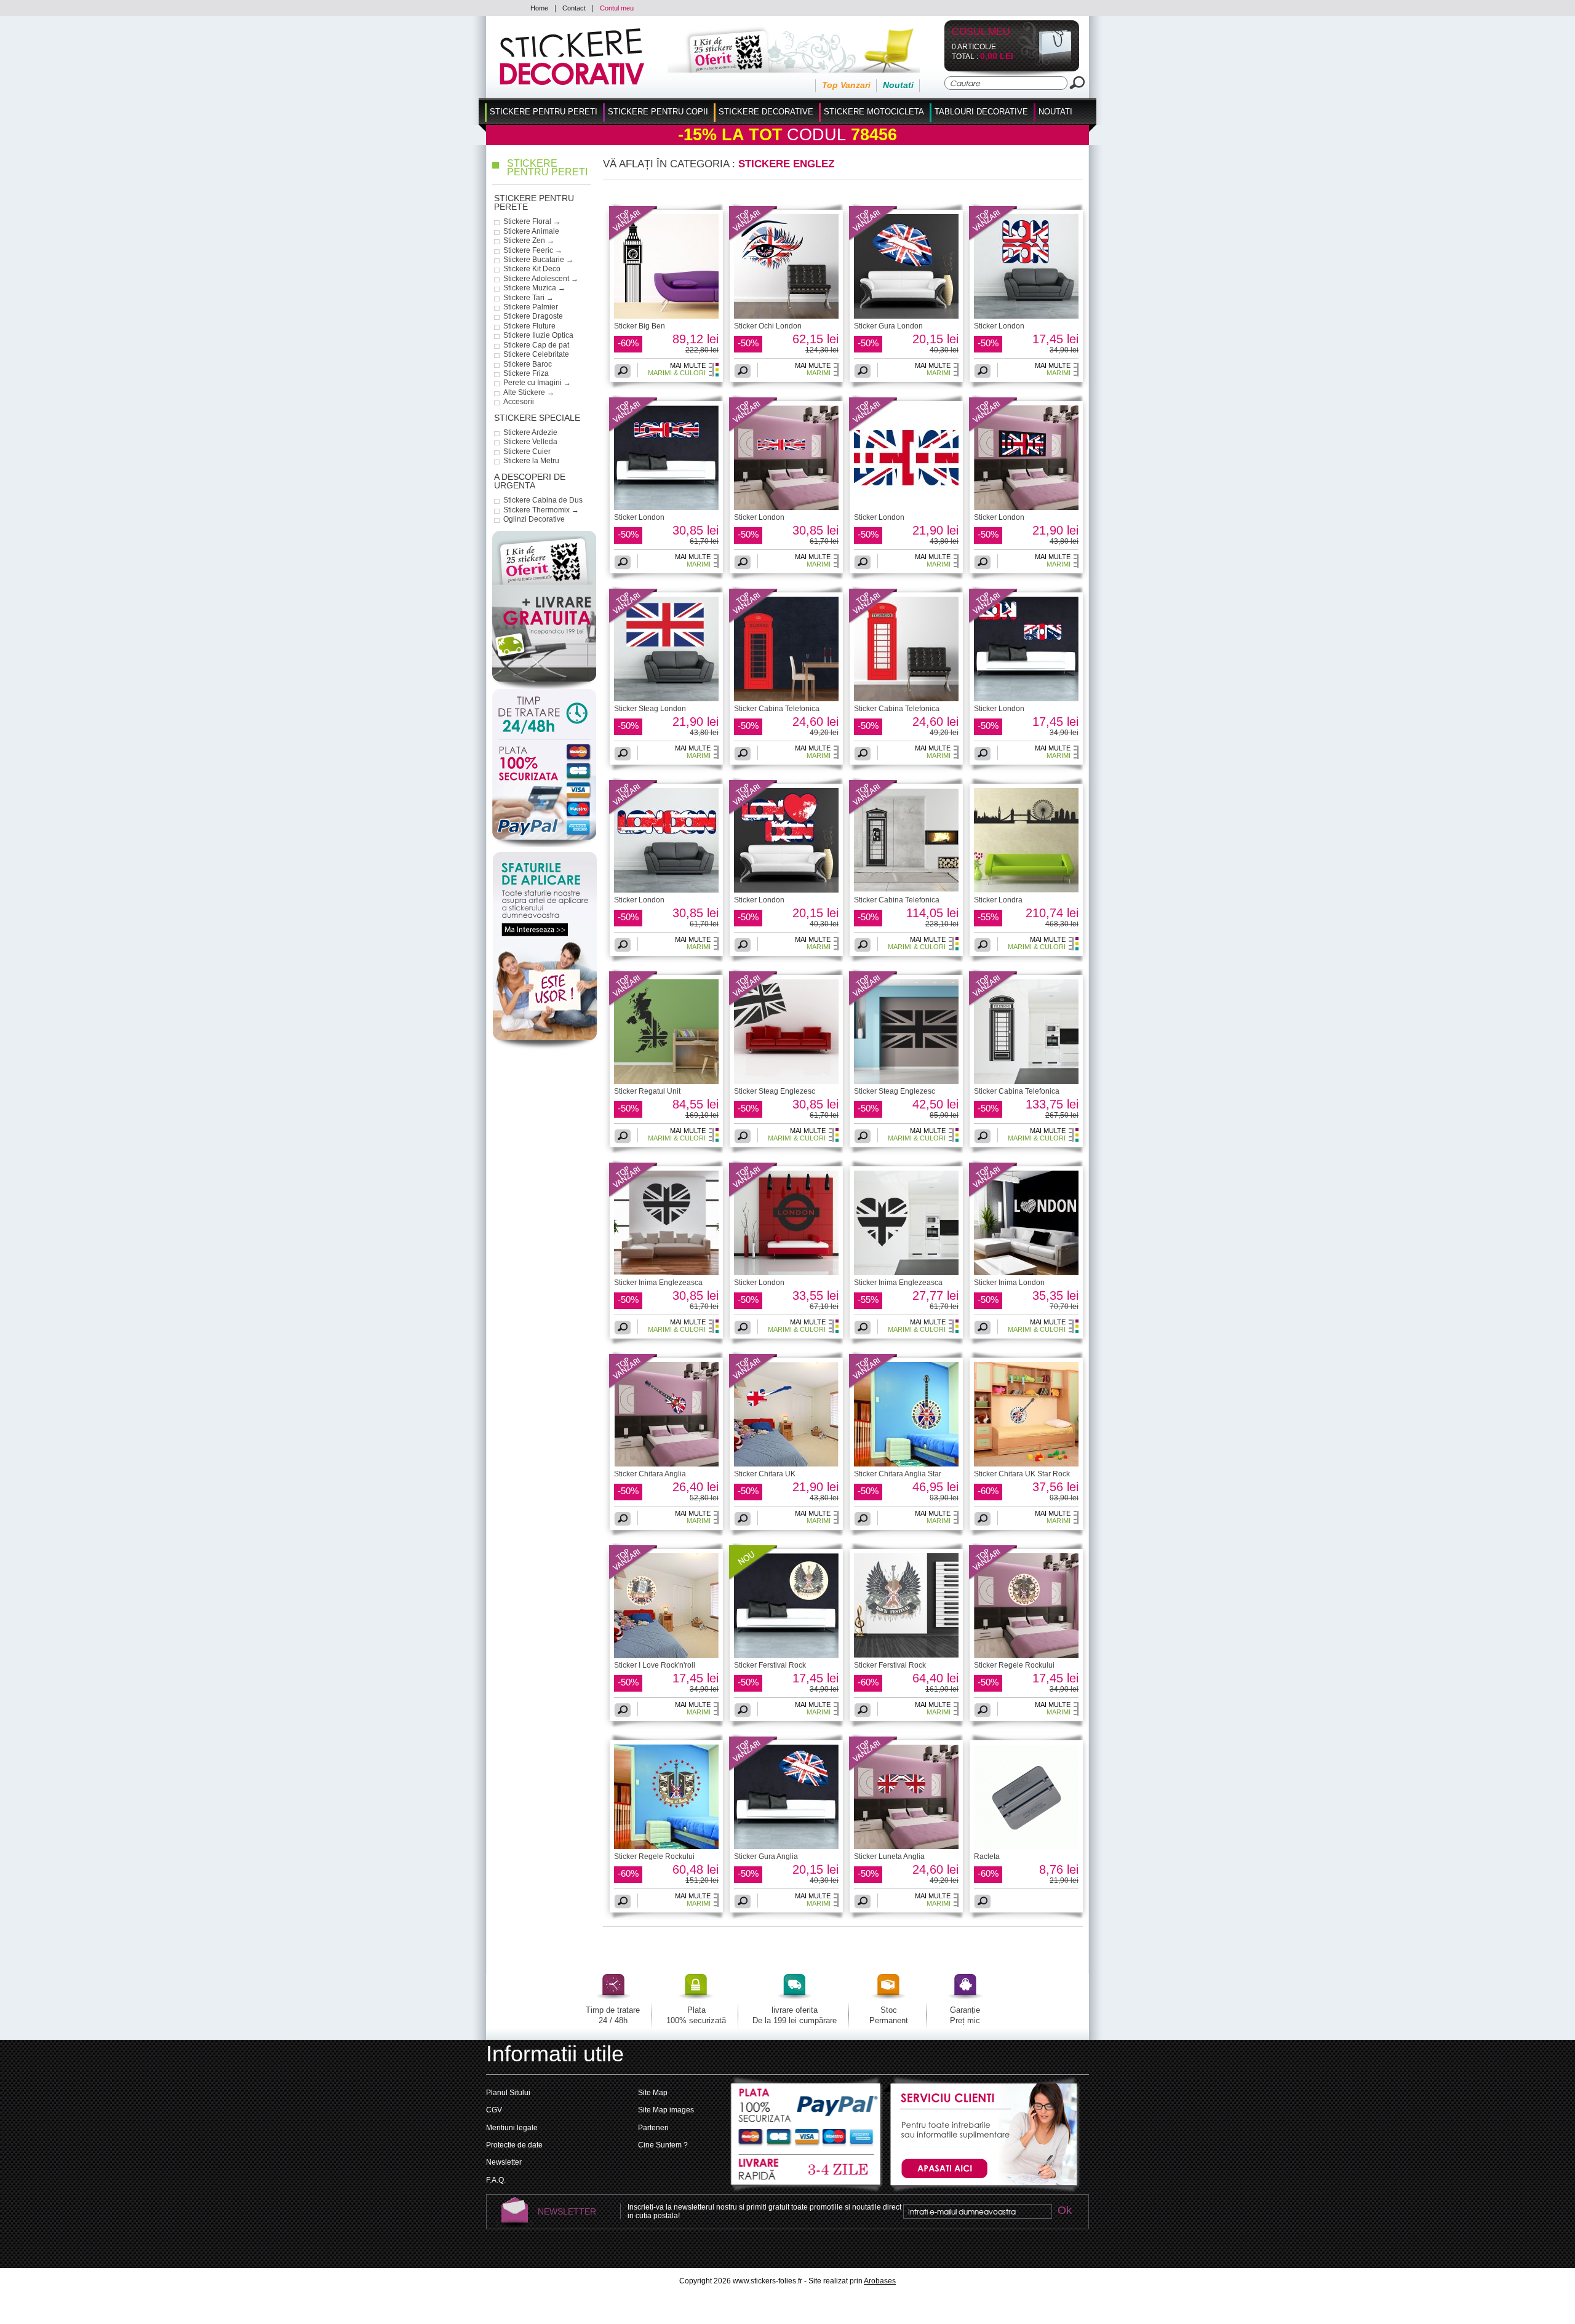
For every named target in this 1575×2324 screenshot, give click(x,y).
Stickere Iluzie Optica (538, 335)
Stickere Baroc (528, 364)
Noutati (898, 85)
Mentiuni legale (512, 2128)
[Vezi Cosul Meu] (1045, 63)
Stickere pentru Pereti (544, 112)
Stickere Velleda (530, 442)
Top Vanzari (846, 85)
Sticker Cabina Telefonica (777, 709)
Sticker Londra (998, 900)
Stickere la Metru (531, 461)
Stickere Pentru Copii (658, 112)
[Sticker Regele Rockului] (994, 1578)
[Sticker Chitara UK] (754, 1387)
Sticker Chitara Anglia (650, 1474)
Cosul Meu (981, 32)
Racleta (987, 1856)
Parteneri (653, 2128)
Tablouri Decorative (981, 112)
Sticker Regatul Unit (647, 1091)
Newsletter (504, 2162)
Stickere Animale (531, 231)
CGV (494, 2110)
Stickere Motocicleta (874, 112)
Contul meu (617, 8)
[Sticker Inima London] (994, 1195)
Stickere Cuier (527, 452)
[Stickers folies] (572, 82)
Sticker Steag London (650, 709)
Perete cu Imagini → (537, 383)
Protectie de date (514, 2145)
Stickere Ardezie (530, 432)
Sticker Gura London (888, 326)
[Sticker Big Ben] (634, 239)
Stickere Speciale (537, 418)
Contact (574, 8)
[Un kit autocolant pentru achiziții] (777, 70)
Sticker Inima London (1009, 1283)
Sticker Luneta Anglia (889, 1856)
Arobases (880, 2281)
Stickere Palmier (531, 307)
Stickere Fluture (529, 326)
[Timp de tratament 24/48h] (544, 714)
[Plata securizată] (544, 794)
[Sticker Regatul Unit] (634, 1004)
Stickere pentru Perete (534, 203)
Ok (1064, 2211)
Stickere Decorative (766, 112)
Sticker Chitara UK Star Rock (1022, 1474)
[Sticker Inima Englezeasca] (634, 1195)
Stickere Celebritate (536, 354)
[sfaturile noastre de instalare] (545, 1048)
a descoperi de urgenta (530, 481)
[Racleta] (1026, 1847)
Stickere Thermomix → (541, 510)
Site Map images (666, 2110)
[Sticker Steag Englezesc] (754, 1004)
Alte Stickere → (529, 392)
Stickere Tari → (528, 298)
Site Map (653, 2093)
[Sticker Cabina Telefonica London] (786, 699)
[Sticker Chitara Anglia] (634, 1387)
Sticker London (999, 326)
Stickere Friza (526, 373)
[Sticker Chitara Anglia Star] (874, 1387)
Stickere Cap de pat (536, 345)
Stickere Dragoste (533, 316)
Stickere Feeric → (533, 250)
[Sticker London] (994, 239)
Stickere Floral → (532, 221)
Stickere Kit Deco (532, 269)
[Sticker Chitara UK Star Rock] (1026, 1464)
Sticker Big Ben (640, 326)
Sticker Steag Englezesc (775, 1091)
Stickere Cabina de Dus (543, 500)
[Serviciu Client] (982, 2192)
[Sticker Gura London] (874, 239)
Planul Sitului (508, 2093)
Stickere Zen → (529, 241)
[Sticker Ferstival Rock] (754, 1578)
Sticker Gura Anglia (766, 1856)
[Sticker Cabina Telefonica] (754, 621)
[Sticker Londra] (1026, 890)
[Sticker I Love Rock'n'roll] (634, 1578)
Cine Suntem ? (663, 2145)
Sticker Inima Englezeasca (658, 1283)
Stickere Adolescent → (541, 279)
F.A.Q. (496, 2180)
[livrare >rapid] (807, 2170)
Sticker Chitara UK (765, 1474)
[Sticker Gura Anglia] (754, 1769)
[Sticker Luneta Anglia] (874, 1769)
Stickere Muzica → (534, 288)
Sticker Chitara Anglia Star (898, 1474)
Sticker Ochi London (768, 326)
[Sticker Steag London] (634, 621)
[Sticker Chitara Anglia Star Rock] (906, 1464)
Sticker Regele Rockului (1014, 1665)
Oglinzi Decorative (534, 519)
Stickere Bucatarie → (538, 260)
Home (539, 8)
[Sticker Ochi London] (754, 239)
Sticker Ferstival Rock (770, 1665)
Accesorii (519, 402)
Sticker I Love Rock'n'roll (655, 1665)
